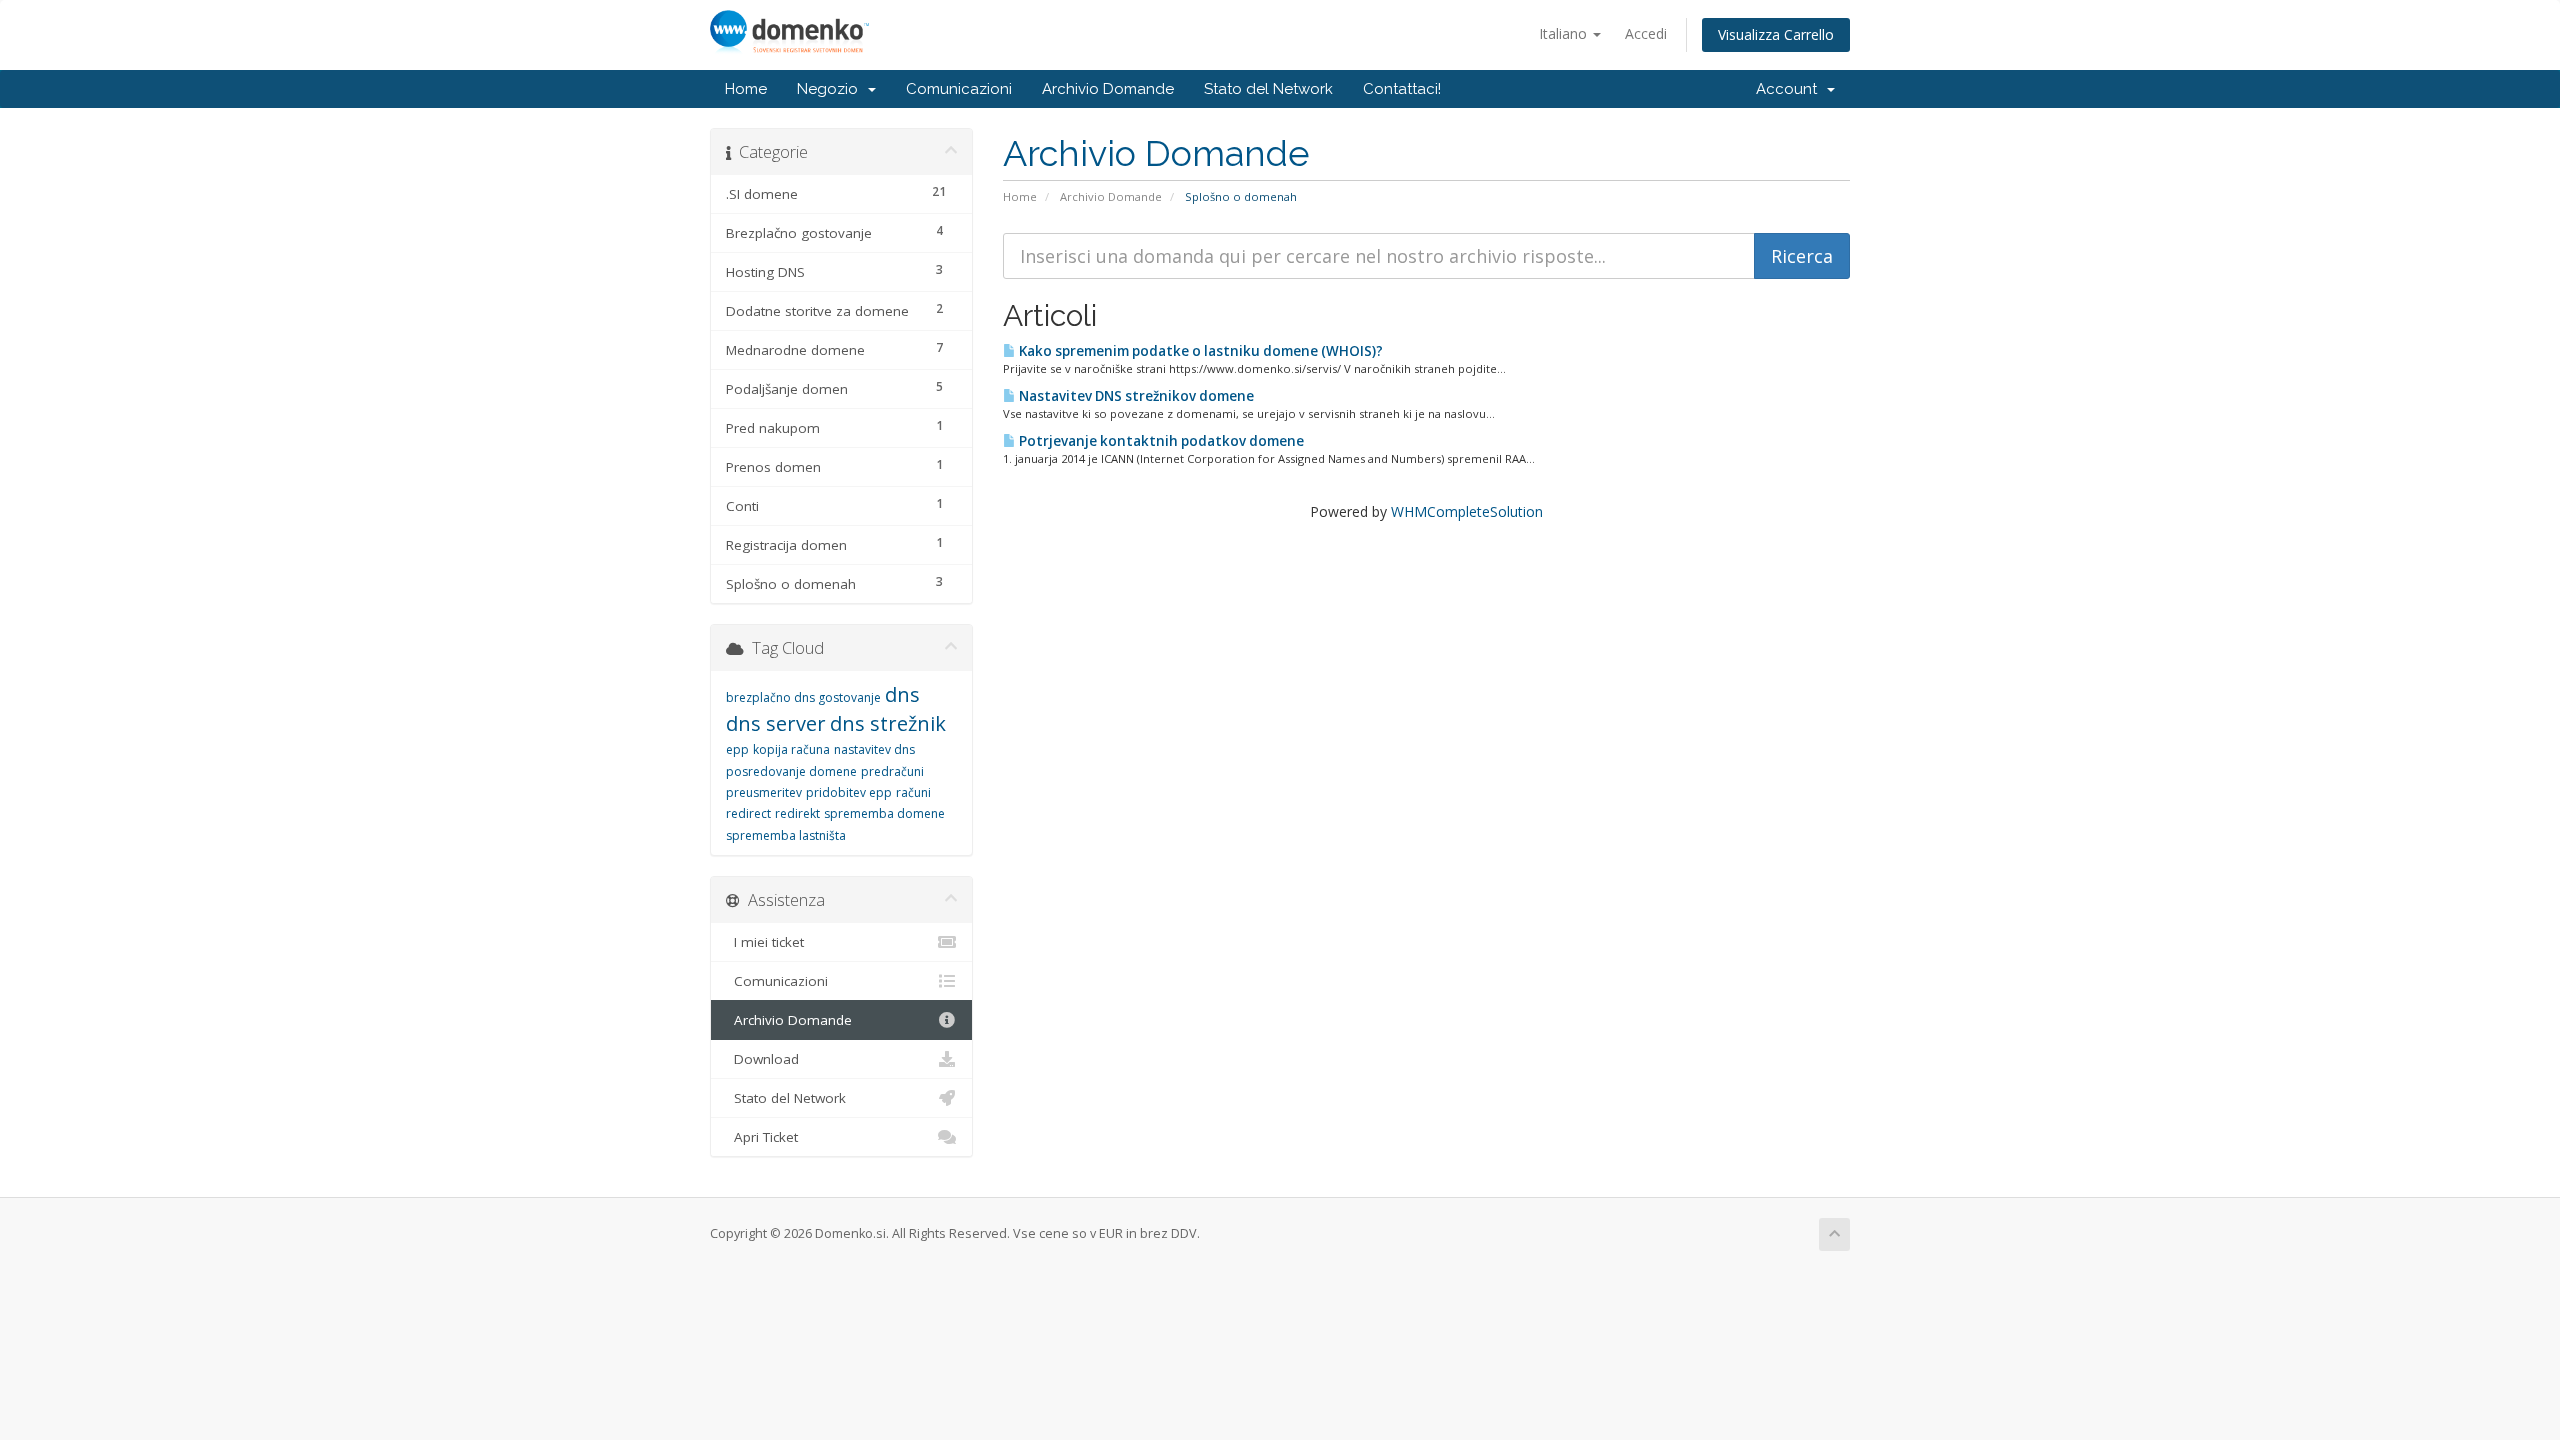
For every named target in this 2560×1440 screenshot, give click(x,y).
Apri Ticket (762, 1137)
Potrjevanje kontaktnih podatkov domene (1160, 441)
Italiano (1565, 33)
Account (1790, 89)
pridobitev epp (849, 792)
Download (762, 1059)
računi (913, 792)
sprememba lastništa (786, 835)
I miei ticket (765, 942)
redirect (748, 813)
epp (737, 749)
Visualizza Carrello (1776, 34)
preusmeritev (764, 792)
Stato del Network (1268, 89)
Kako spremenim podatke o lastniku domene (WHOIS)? (1199, 351)
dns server (776, 723)
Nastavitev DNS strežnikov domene (1135, 396)
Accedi (1646, 33)
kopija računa (791, 749)
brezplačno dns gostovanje (803, 697)
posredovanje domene (791, 771)
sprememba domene (884, 813)
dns (902, 694)
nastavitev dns (874, 749)
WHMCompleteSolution (1467, 511)
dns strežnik (888, 723)
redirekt (797, 813)
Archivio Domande (1108, 89)
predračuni (892, 771)
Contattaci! (1402, 89)
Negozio (831, 89)
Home (746, 89)
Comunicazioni (959, 89)
